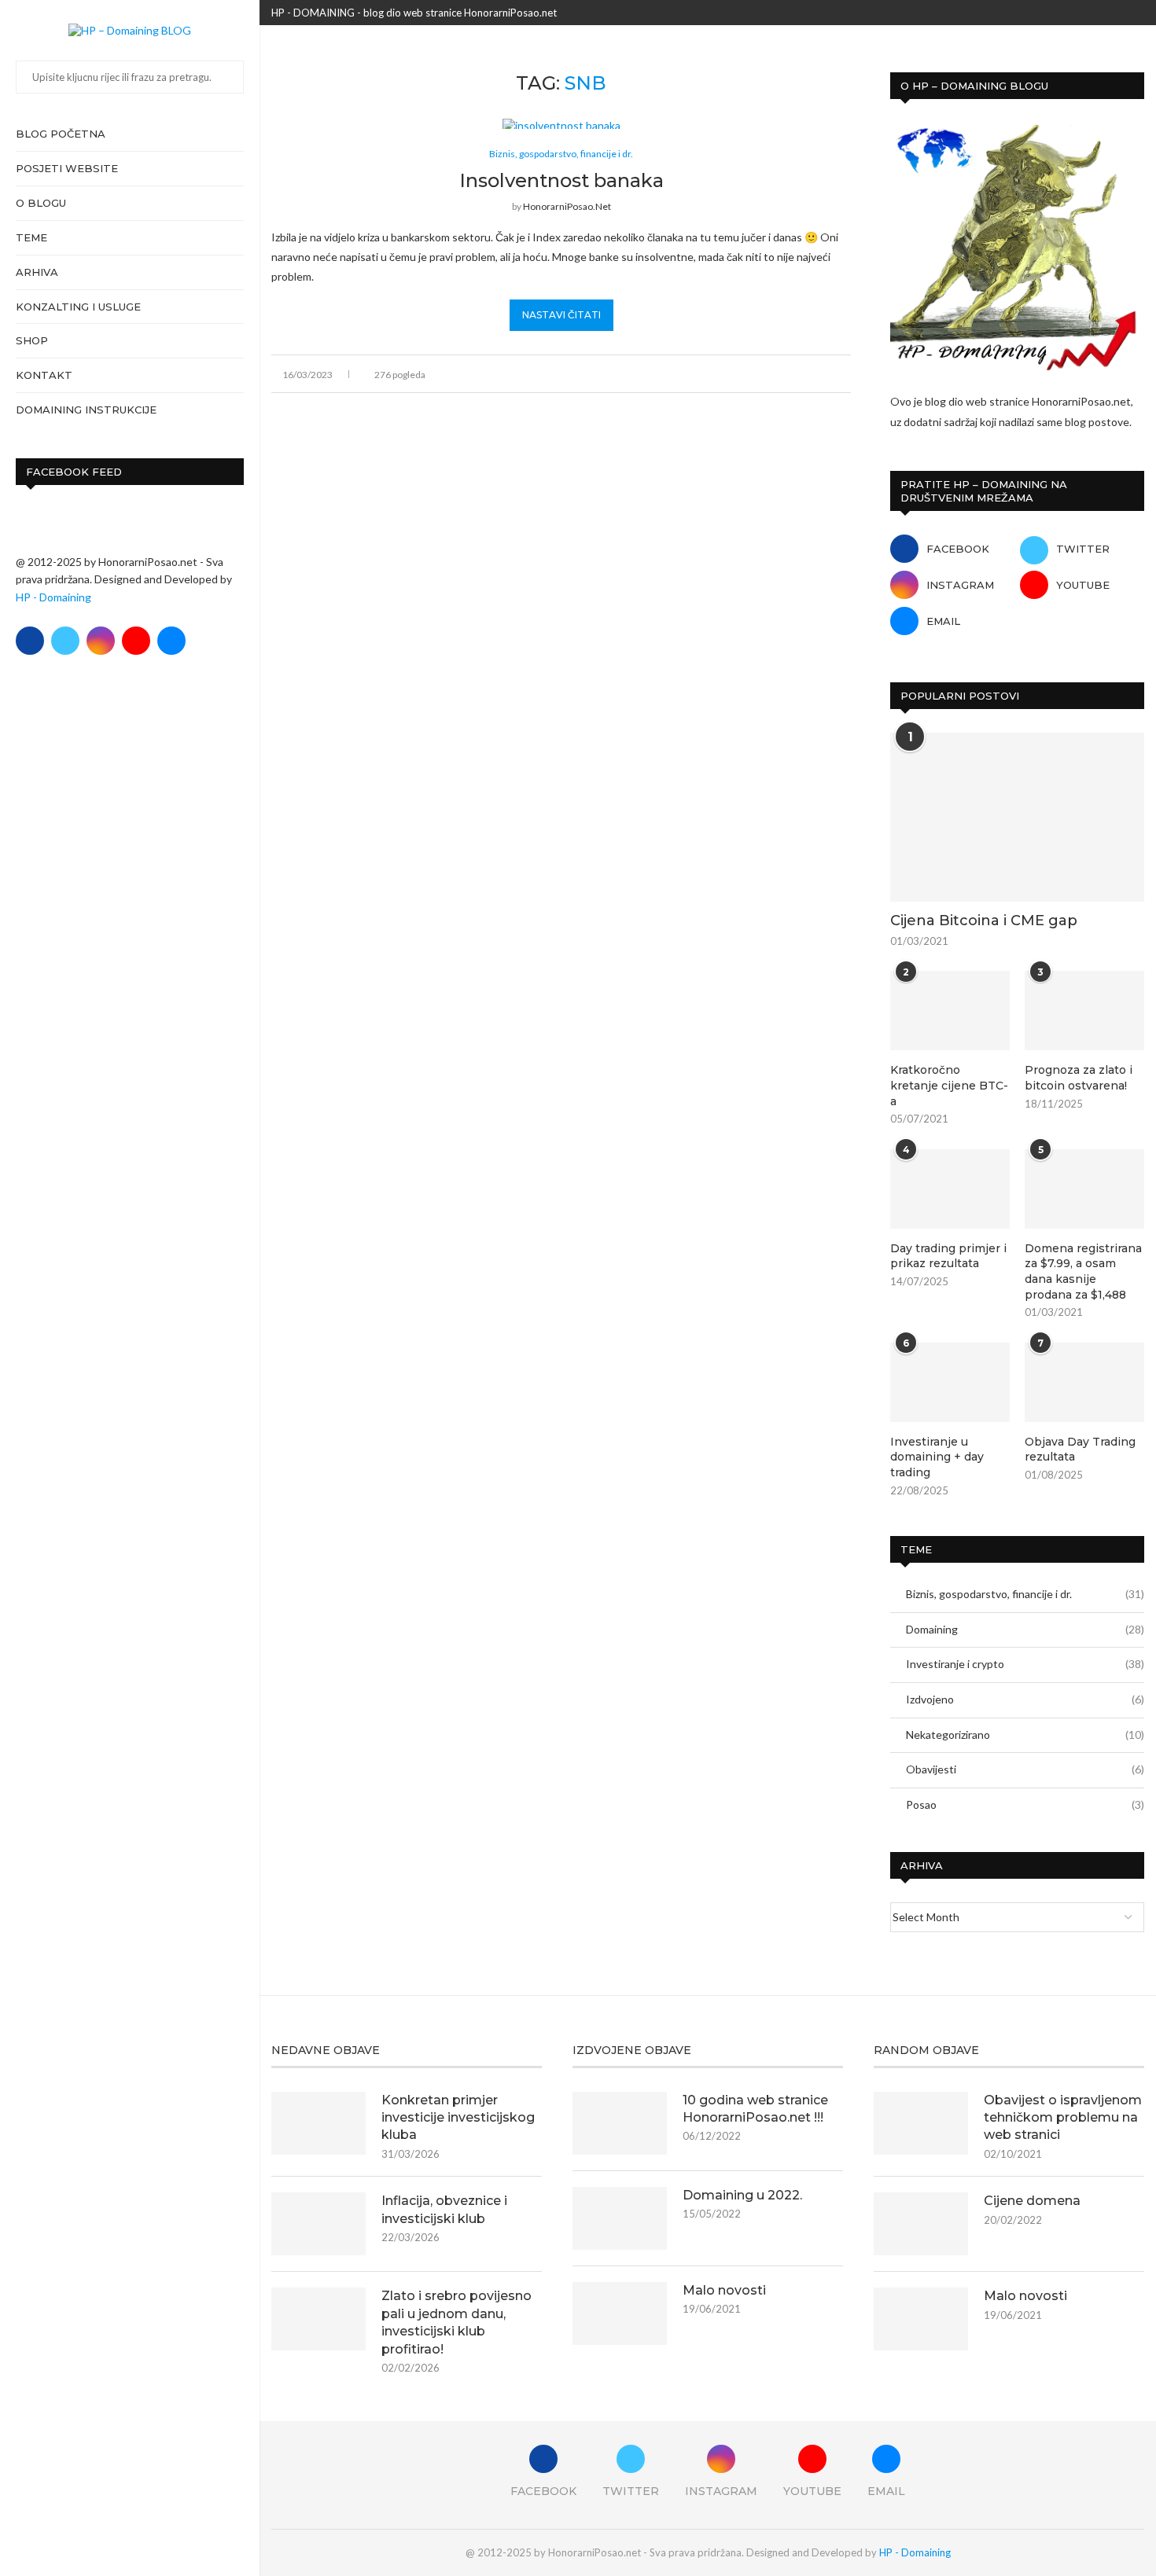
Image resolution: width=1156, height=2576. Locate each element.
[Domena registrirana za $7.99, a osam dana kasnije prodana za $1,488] (1084, 1189)
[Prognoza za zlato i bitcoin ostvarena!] (1084, 1011)
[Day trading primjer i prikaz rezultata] (950, 1189)
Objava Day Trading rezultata (1080, 1450)
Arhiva (37, 272)
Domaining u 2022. (742, 2195)
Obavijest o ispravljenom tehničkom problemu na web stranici (1063, 2118)
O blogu (41, 203)
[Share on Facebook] (764, 374)
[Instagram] (101, 641)
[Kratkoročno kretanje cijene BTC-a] (950, 1011)
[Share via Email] (847, 374)
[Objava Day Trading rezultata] (1084, 1382)
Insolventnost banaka (561, 180)
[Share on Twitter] (780, 374)
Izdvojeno (1025, 1699)
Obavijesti (1025, 1769)
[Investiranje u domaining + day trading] (950, 1382)
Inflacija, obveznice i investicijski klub (444, 2209)
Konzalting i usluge (78, 307)
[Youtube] (136, 641)
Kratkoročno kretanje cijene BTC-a (949, 1085)
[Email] (171, 641)
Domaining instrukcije (86, 410)
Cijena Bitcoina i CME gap (984, 921)
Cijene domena (1032, 2201)
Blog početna (61, 134)
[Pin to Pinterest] (797, 374)
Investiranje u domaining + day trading (937, 1457)
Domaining (1025, 1629)
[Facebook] (30, 641)
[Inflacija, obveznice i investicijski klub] (318, 2224)
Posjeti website (67, 168)
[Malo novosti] (620, 2313)
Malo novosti (724, 2290)
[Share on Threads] (814, 374)
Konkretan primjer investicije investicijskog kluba (458, 2118)
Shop (32, 340)
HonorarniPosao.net (567, 206)
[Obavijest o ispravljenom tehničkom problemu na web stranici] (921, 2123)
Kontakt (44, 375)
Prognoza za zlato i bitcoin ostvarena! (1079, 1078)
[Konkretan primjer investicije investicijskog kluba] (318, 2123)
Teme (31, 237)
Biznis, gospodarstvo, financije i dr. (1025, 1594)
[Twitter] (65, 641)
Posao (1025, 1804)
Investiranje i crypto (1025, 1664)
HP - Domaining (53, 597)
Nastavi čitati (561, 315)
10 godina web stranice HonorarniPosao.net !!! (755, 2109)
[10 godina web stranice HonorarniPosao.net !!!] (620, 2123)
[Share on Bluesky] (830, 374)
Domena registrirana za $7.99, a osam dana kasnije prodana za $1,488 (1083, 1271)
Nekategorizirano (1025, 1734)
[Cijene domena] (921, 2224)
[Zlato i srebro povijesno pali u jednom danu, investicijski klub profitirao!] (318, 2319)
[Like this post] (745, 374)
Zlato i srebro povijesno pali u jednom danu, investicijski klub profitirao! (457, 2322)
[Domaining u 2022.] (620, 2218)
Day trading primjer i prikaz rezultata (948, 1256)
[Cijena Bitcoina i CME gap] (1017, 817)
